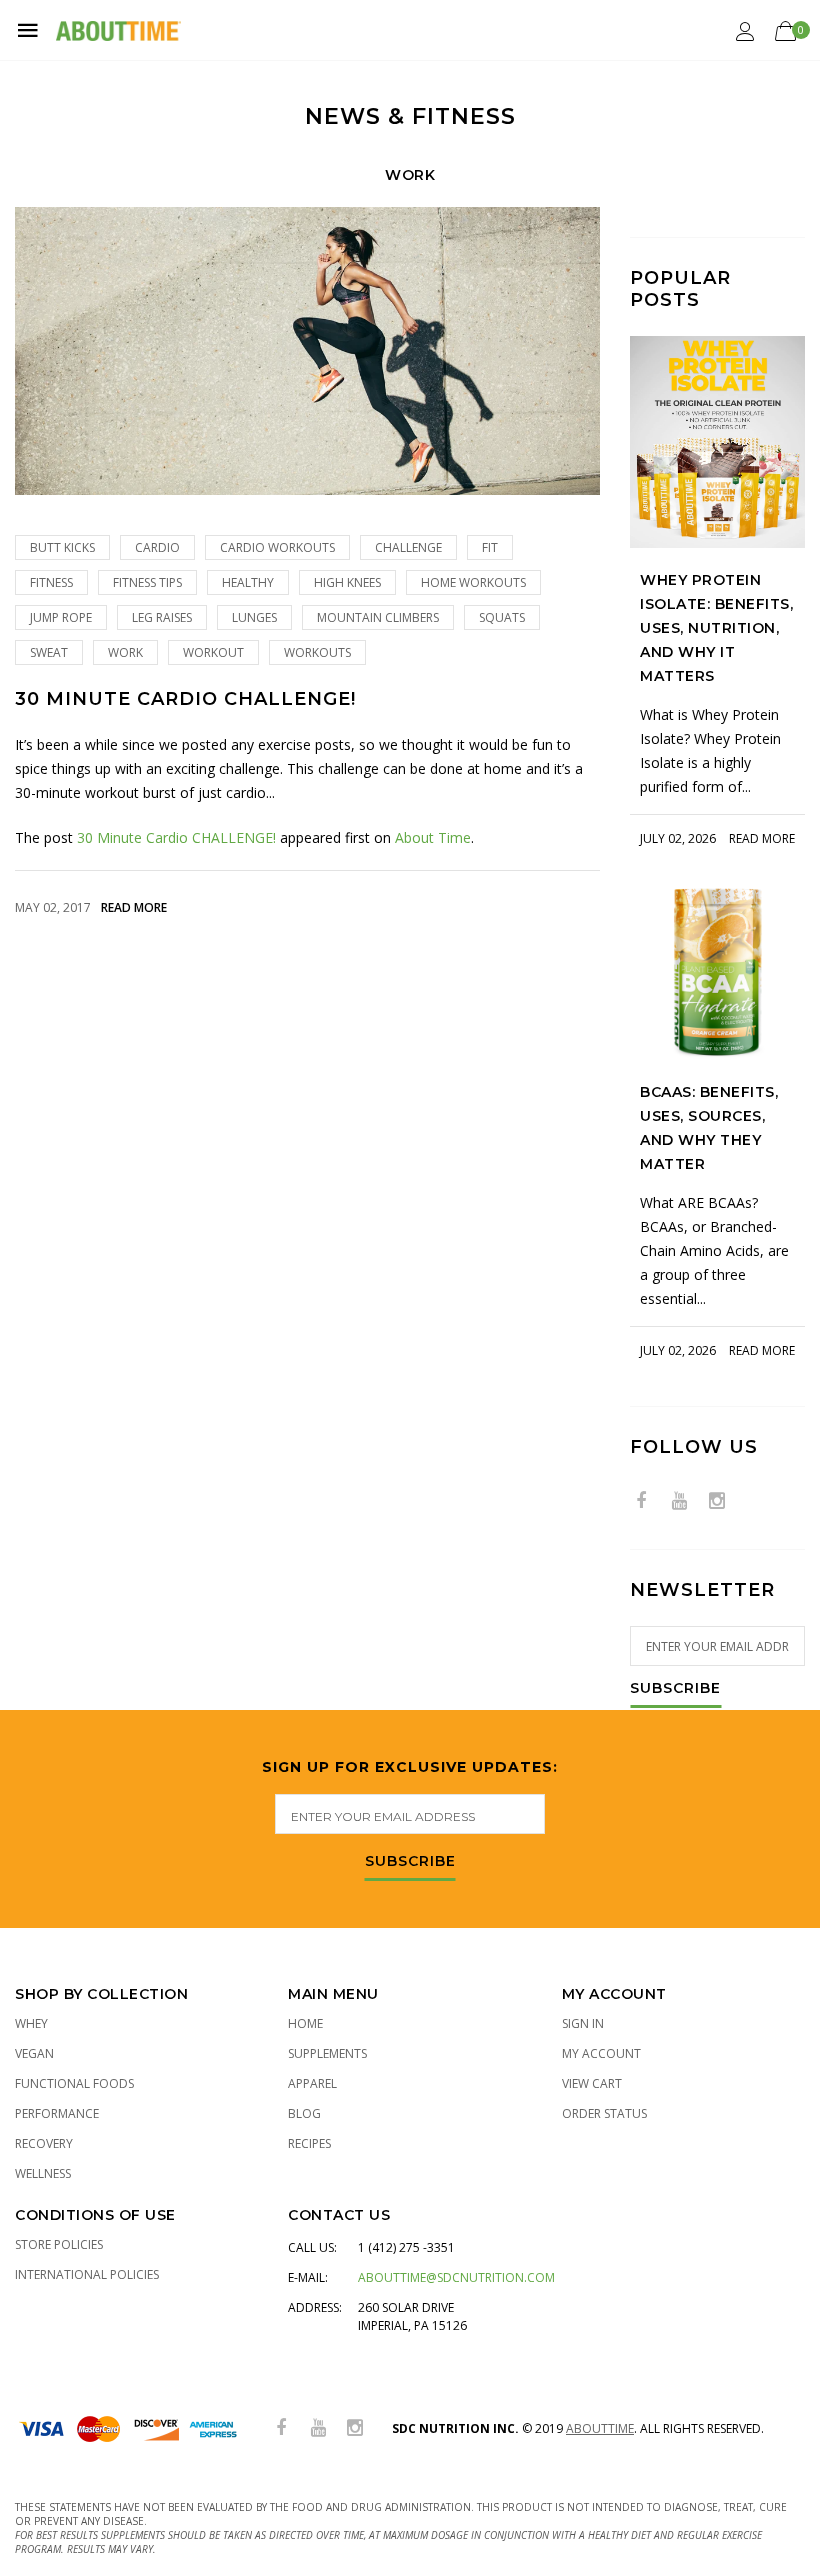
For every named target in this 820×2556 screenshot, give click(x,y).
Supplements (327, 2053)
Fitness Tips (147, 582)
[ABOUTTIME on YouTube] (679, 1501)
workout (213, 652)
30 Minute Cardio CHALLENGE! (185, 699)
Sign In (583, 2023)
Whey (31, 2023)
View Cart (592, 2083)
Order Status (604, 2113)
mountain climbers (378, 617)
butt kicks (62, 547)
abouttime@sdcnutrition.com (456, 2277)
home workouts (473, 582)
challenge (408, 547)
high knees (347, 582)
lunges (254, 617)
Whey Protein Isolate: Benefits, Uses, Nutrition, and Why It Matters (716, 628)
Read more (134, 907)
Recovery (44, 2143)
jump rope (61, 617)
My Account (601, 2053)
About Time (433, 837)
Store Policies (59, 2244)
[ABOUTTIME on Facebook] (641, 1501)
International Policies (87, 2274)
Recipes (309, 2143)
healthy (248, 582)
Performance (57, 2113)
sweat (49, 652)
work (125, 652)
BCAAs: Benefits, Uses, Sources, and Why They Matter (709, 1128)
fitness (51, 582)
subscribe (410, 1862)
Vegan (34, 2053)
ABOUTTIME (600, 2428)
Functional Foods (74, 2083)
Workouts (317, 652)
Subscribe (675, 1689)
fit (490, 547)
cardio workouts (277, 547)
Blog (304, 2113)
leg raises (162, 617)
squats (502, 617)
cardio (157, 547)
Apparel (312, 2083)
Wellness (43, 2173)
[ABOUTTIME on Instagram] (717, 1501)
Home (305, 2023)
